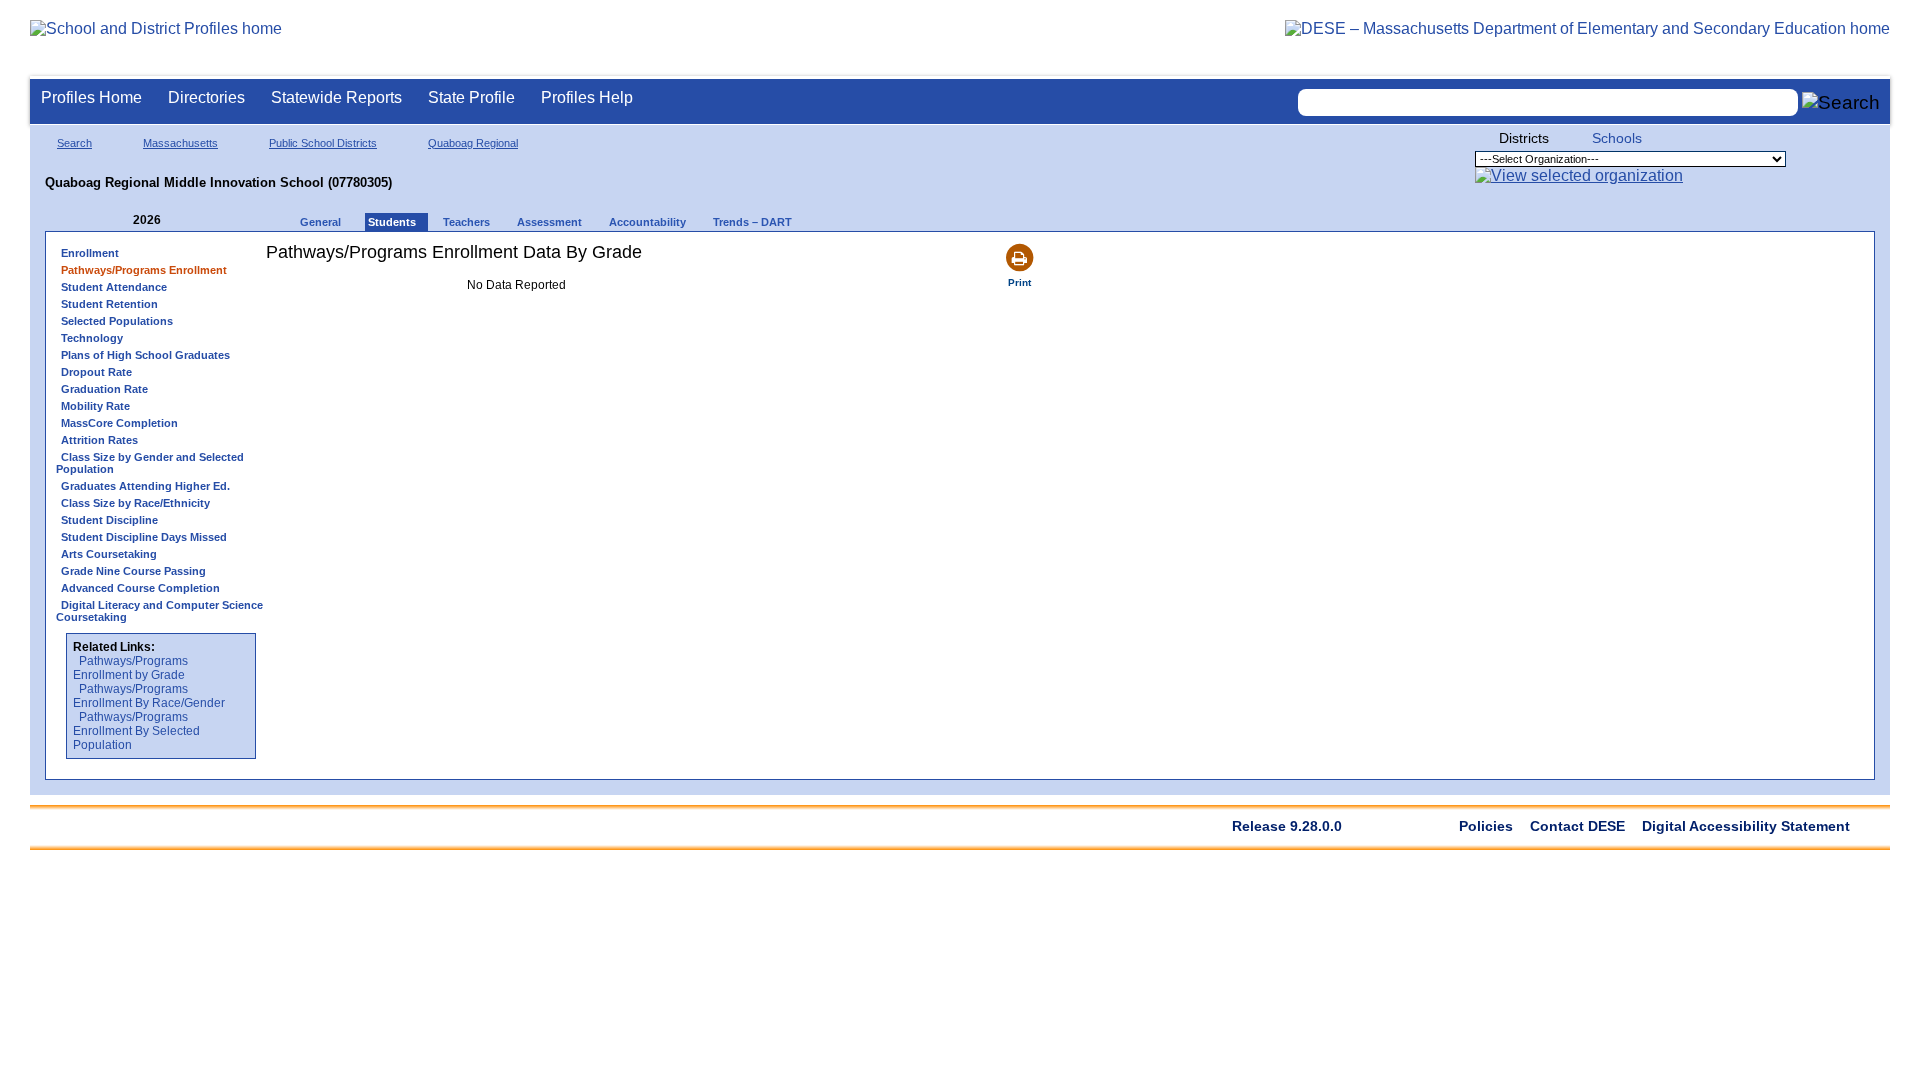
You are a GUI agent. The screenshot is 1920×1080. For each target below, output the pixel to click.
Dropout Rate (96, 372)
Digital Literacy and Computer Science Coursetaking (159, 611)
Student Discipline (109, 520)
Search (74, 143)
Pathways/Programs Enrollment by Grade (130, 668)
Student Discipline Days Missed (144, 537)
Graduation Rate (104, 389)
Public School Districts (323, 143)
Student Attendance (114, 287)
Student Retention (109, 304)
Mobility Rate (95, 406)
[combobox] (1548, 102)
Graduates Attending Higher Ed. (145, 486)
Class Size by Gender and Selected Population (150, 463)
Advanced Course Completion (140, 588)
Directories (206, 97)
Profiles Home (91, 97)
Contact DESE (1577, 826)
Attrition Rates (99, 440)
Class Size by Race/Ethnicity (135, 503)
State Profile (471, 97)
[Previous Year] (119, 220)
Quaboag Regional (473, 143)
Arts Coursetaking (109, 554)
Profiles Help (587, 97)
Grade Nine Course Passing (133, 571)
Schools (1617, 138)
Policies (1486, 826)
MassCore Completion (119, 423)
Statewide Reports (336, 97)
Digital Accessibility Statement (1746, 826)
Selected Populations (117, 321)
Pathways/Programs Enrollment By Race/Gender (149, 696)
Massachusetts (180, 143)
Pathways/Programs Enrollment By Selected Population (136, 731)
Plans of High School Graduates (145, 355)
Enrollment (90, 253)
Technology (92, 338)
